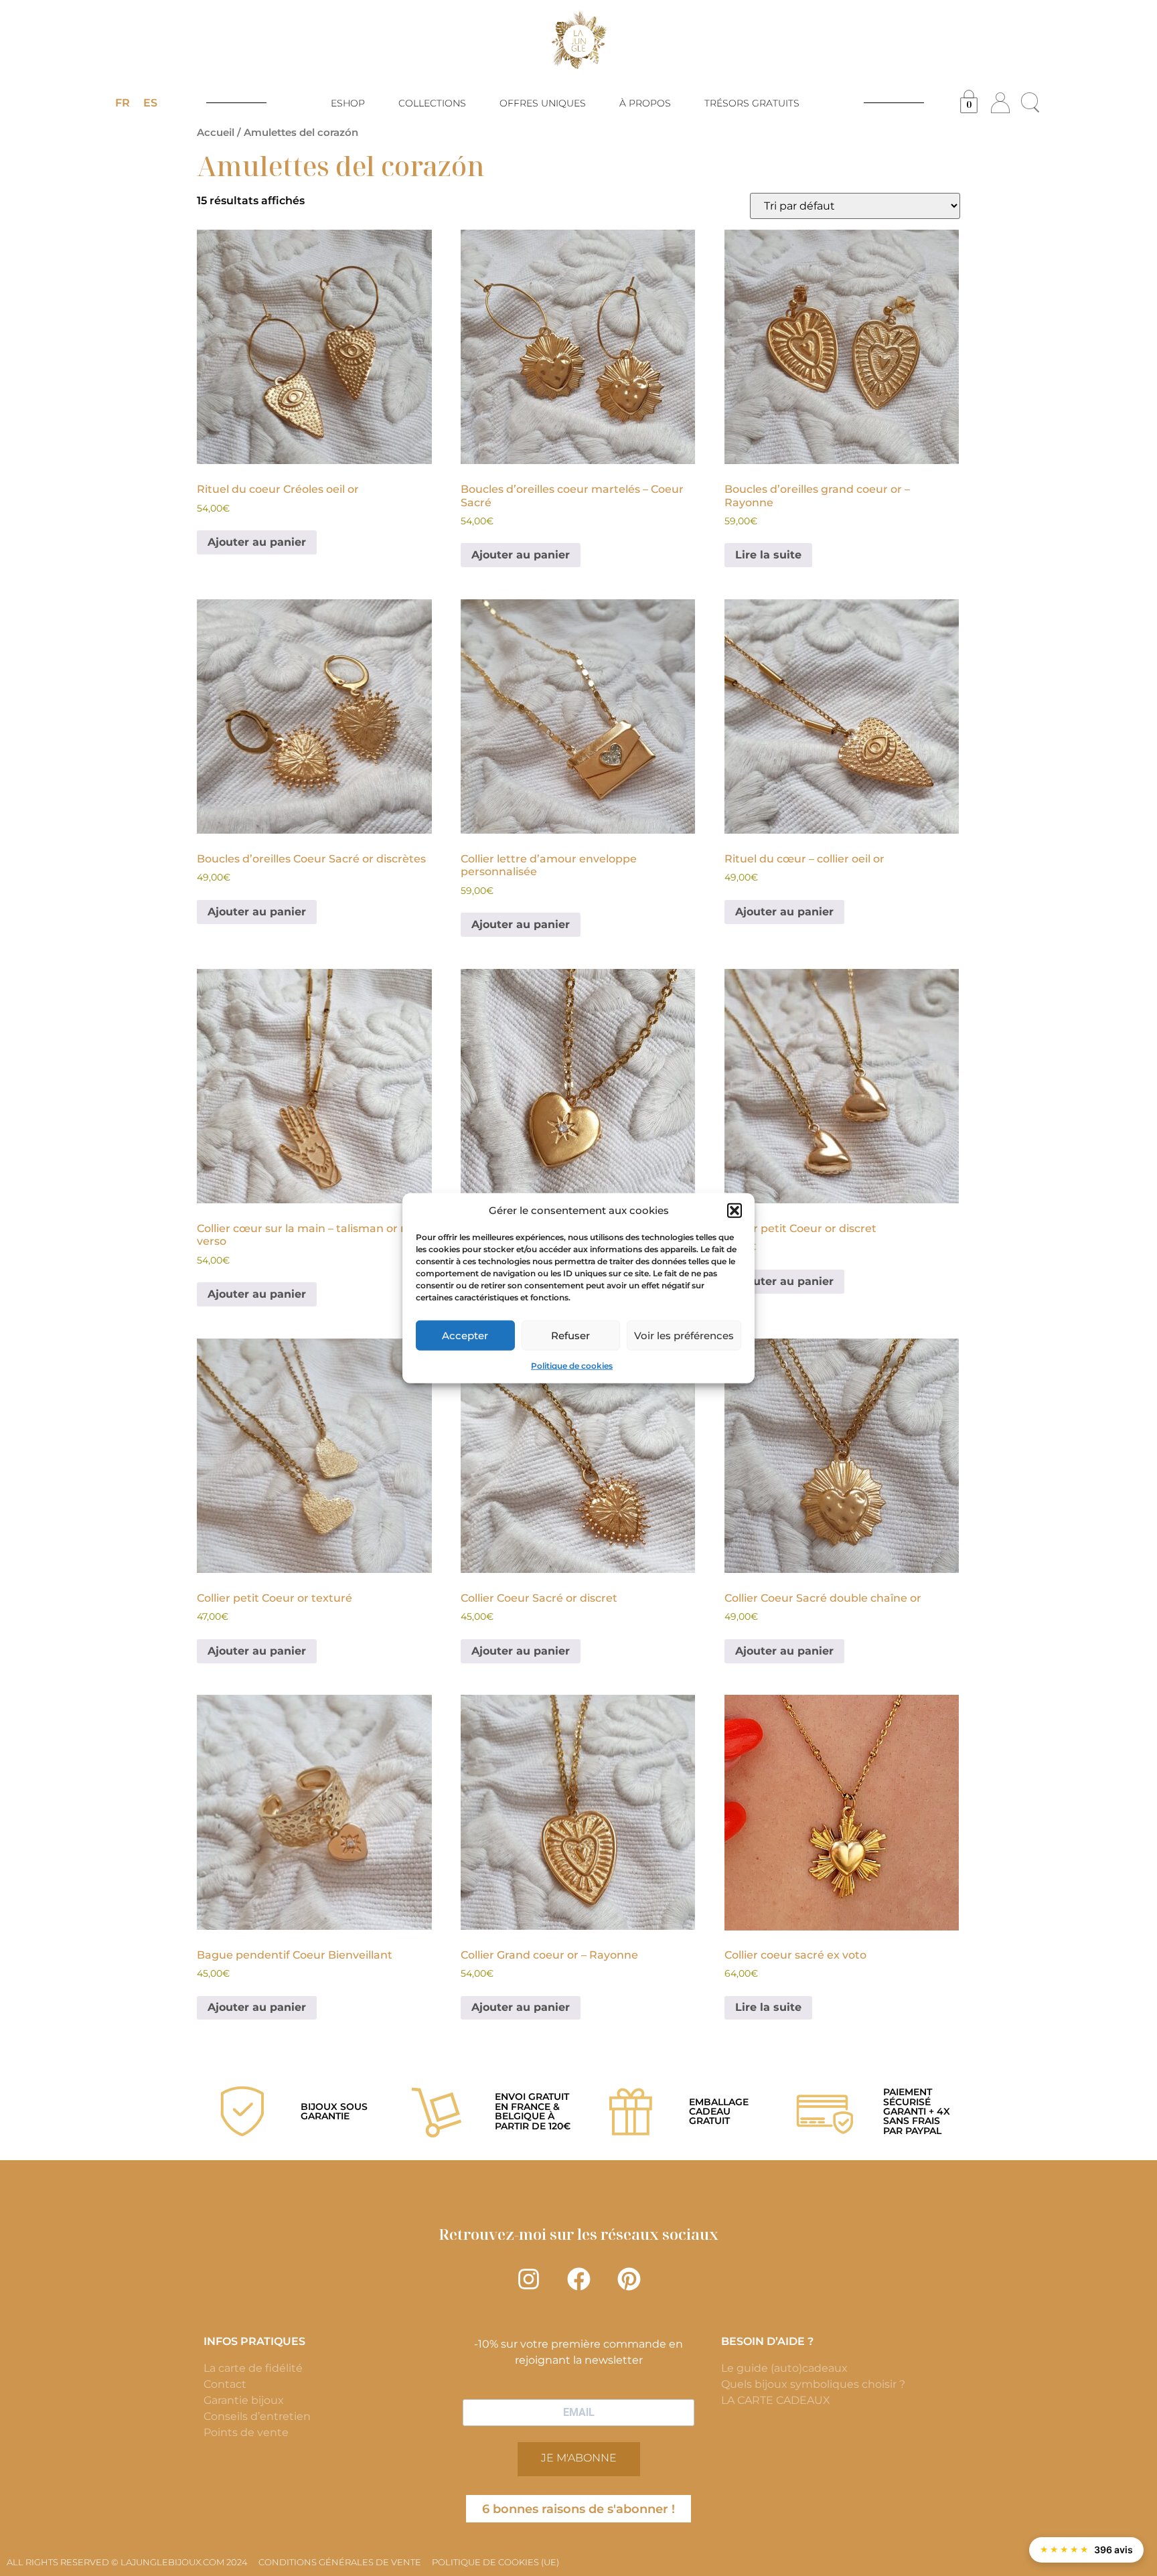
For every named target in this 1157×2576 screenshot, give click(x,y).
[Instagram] (528, 2279)
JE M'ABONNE (579, 2458)
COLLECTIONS (432, 103)
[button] (735, 1211)
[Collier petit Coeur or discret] (842, 1086)
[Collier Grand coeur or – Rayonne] (578, 1812)
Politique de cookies (572, 1366)
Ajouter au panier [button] (257, 542)
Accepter (465, 1335)
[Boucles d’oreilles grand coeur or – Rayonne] (842, 347)
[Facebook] (578, 2279)
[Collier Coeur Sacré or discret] (578, 1456)
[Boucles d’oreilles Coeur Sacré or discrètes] (314, 717)
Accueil (216, 133)
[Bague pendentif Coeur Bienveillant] (314, 1812)
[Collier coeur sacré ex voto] (842, 1812)
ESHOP (348, 103)
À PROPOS (645, 103)
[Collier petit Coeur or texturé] (314, 1456)
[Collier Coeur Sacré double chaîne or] (842, 1456)
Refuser (570, 1335)
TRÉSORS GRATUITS (752, 103)
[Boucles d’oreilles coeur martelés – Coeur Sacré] (578, 347)
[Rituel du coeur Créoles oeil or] (314, 347)
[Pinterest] (629, 2279)
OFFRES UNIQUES (543, 103)
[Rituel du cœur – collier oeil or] (842, 717)
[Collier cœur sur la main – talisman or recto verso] (314, 1086)
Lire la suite (768, 555)
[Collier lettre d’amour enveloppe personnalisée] (578, 717)
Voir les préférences (684, 1335)
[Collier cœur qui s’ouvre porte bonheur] (578, 1086)
